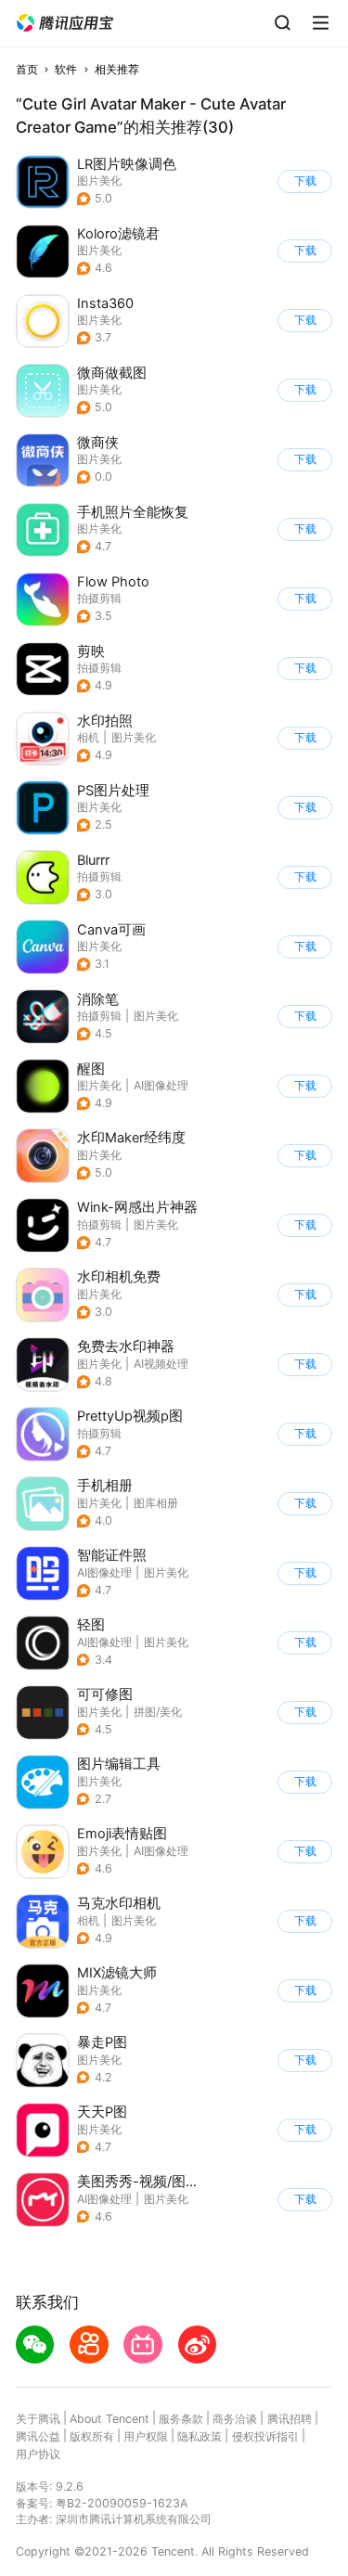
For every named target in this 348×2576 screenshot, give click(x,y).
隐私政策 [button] (200, 2436)
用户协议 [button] (38, 2454)
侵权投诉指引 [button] (265, 2436)
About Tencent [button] (110, 2419)
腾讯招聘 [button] (290, 2419)
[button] (65, 23)
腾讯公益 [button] (38, 2436)
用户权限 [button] (146, 2436)
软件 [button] (66, 69)
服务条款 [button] (181, 2419)
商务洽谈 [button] (235, 2419)
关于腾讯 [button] (38, 2419)
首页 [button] (27, 69)
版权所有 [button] (92, 2436)
